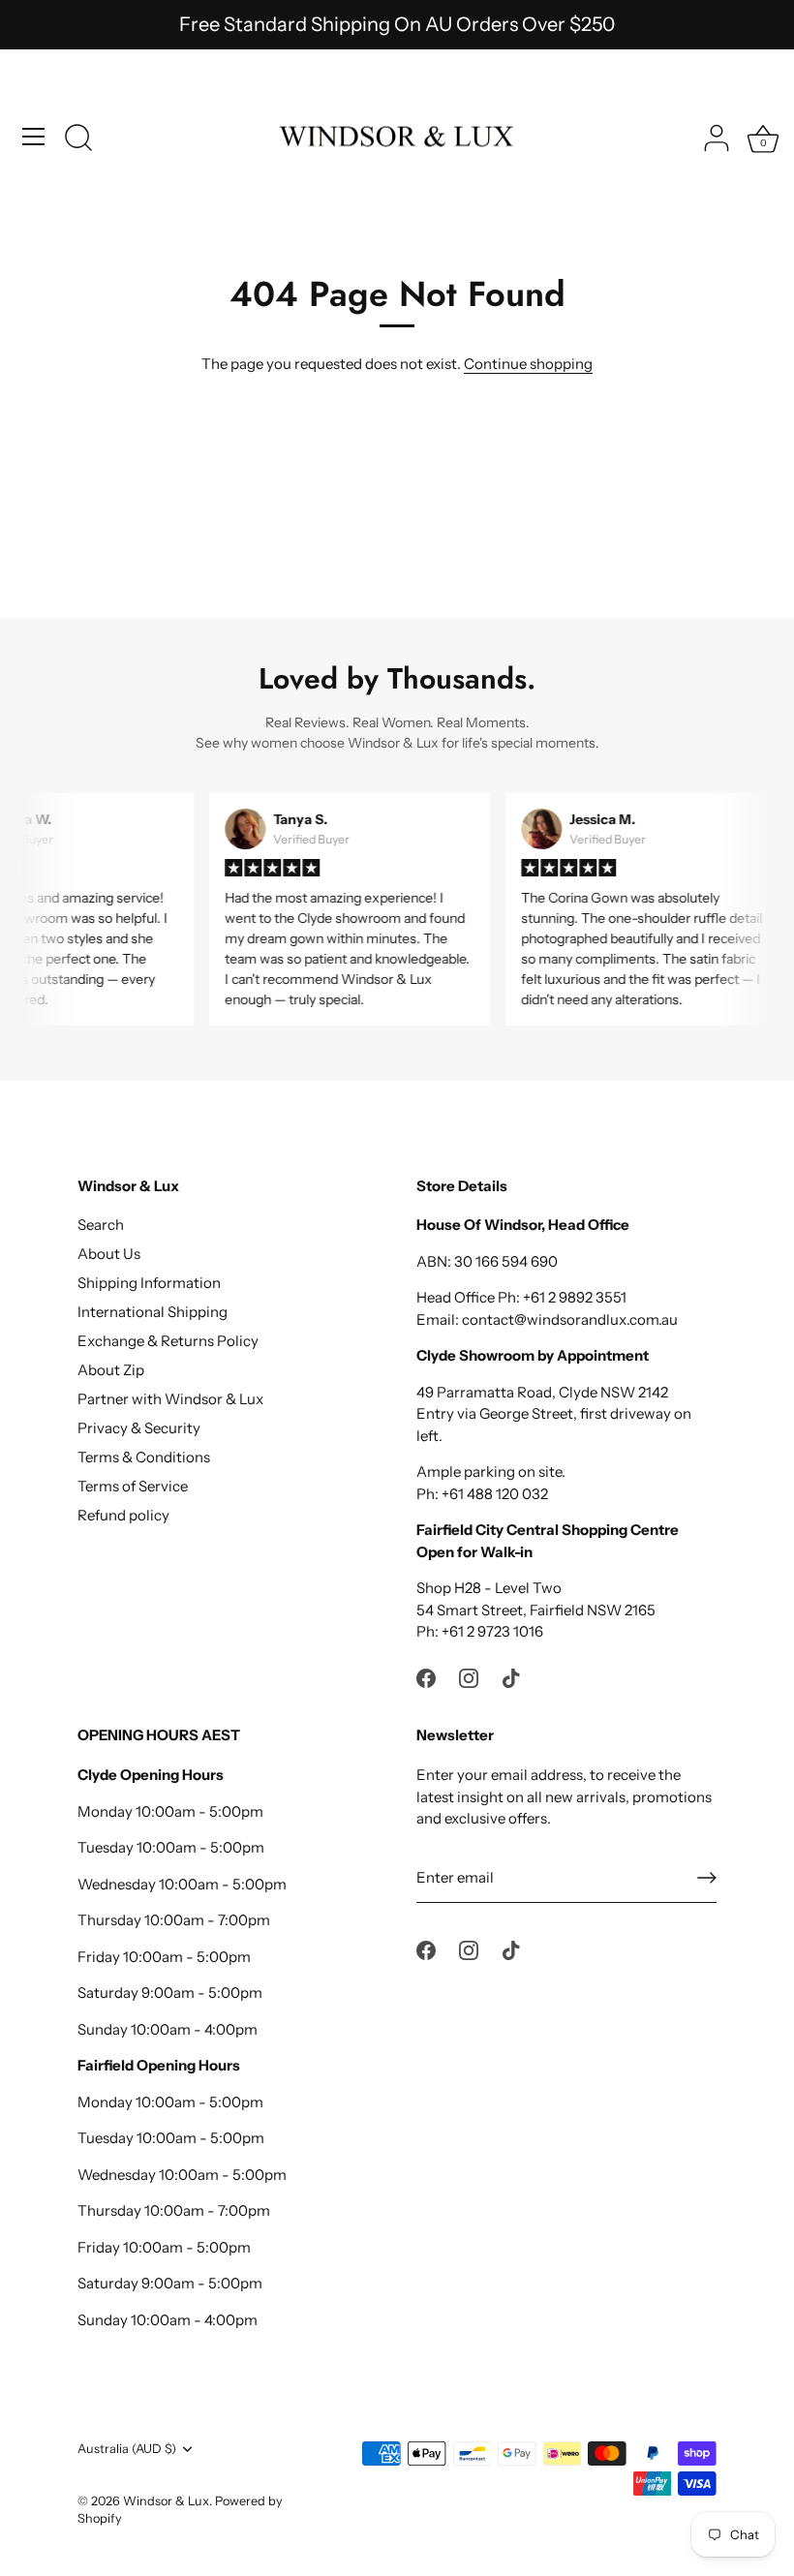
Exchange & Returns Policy (168, 1341)
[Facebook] (426, 1677)
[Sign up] (707, 1878)
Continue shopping (528, 364)
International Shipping (153, 1312)
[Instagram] (469, 1677)
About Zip (111, 1370)
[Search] (78, 139)
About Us (109, 1254)
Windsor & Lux (166, 2501)
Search (101, 1225)
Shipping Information (149, 1283)
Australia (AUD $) (127, 2449)
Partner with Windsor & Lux (170, 1399)
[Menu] (34, 137)
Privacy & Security (139, 1428)
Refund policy (123, 1515)
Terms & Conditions (144, 1457)
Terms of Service (133, 1486)
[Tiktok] (511, 1677)
